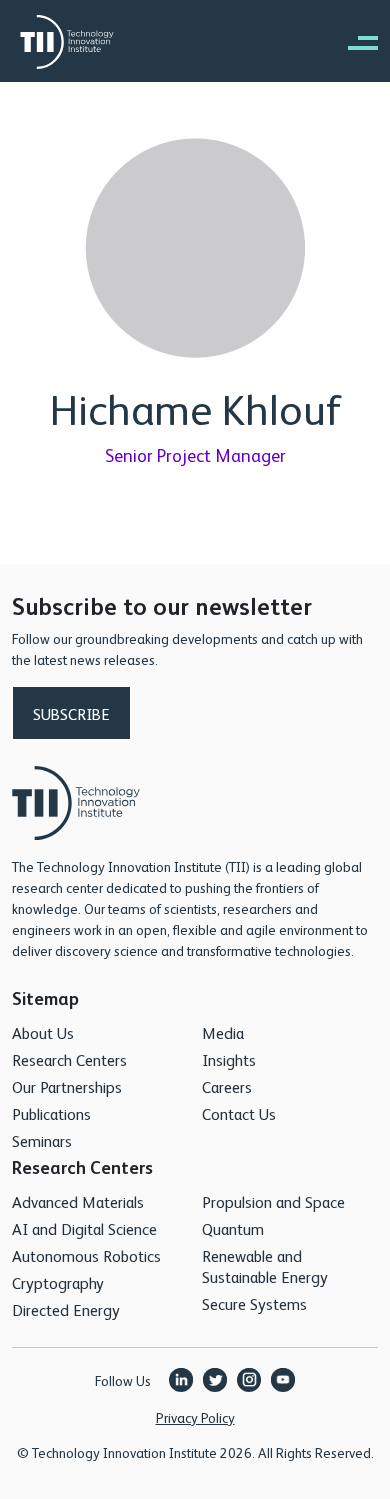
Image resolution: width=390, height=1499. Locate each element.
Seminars (42, 1140)
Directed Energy (66, 1309)
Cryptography (58, 1282)
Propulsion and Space (273, 1201)
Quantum (233, 1228)
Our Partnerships (67, 1086)
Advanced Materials (78, 1201)
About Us (43, 1032)
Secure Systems (254, 1303)
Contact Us (239, 1113)
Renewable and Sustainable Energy (265, 1266)
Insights (229, 1059)
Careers (227, 1086)
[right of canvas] (353, 42)
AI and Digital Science (84, 1228)
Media (223, 1032)
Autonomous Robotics (86, 1255)
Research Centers (69, 1059)
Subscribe (71, 713)
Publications (51, 1113)
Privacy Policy (195, 1417)
